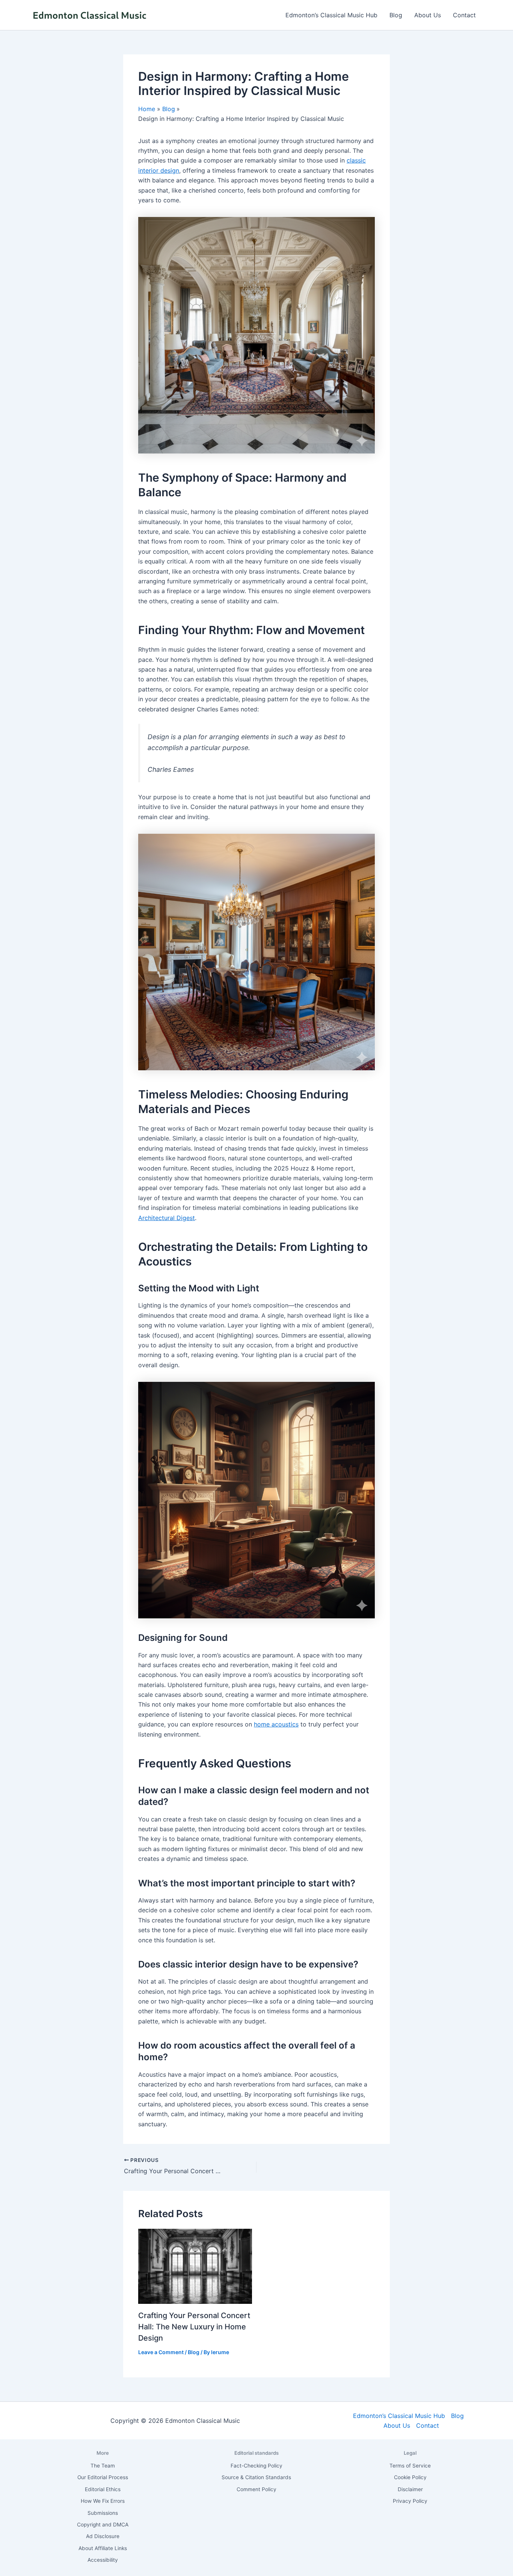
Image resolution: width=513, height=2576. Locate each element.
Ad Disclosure (103, 2536)
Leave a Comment (161, 2352)
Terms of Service (410, 2466)
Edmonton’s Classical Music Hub (331, 15)
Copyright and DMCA (103, 2525)
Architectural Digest (167, 1218)
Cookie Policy (410, 2477)
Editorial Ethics (103, 2489)
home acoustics (276, 1724)
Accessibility (103, 2560)
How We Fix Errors (103, 2501)
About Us (428, 15)
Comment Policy (256, 2489)
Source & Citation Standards (256, 2477)
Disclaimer (410, 2489)
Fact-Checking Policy (256, 2466)
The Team (103, 2466)
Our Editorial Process (103, 2477)
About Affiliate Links (103, 2548)
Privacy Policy (410, 2501)
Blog (396, 15)
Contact (464, 15)
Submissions (103, 2513)
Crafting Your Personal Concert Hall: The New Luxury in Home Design (194, 2327)
